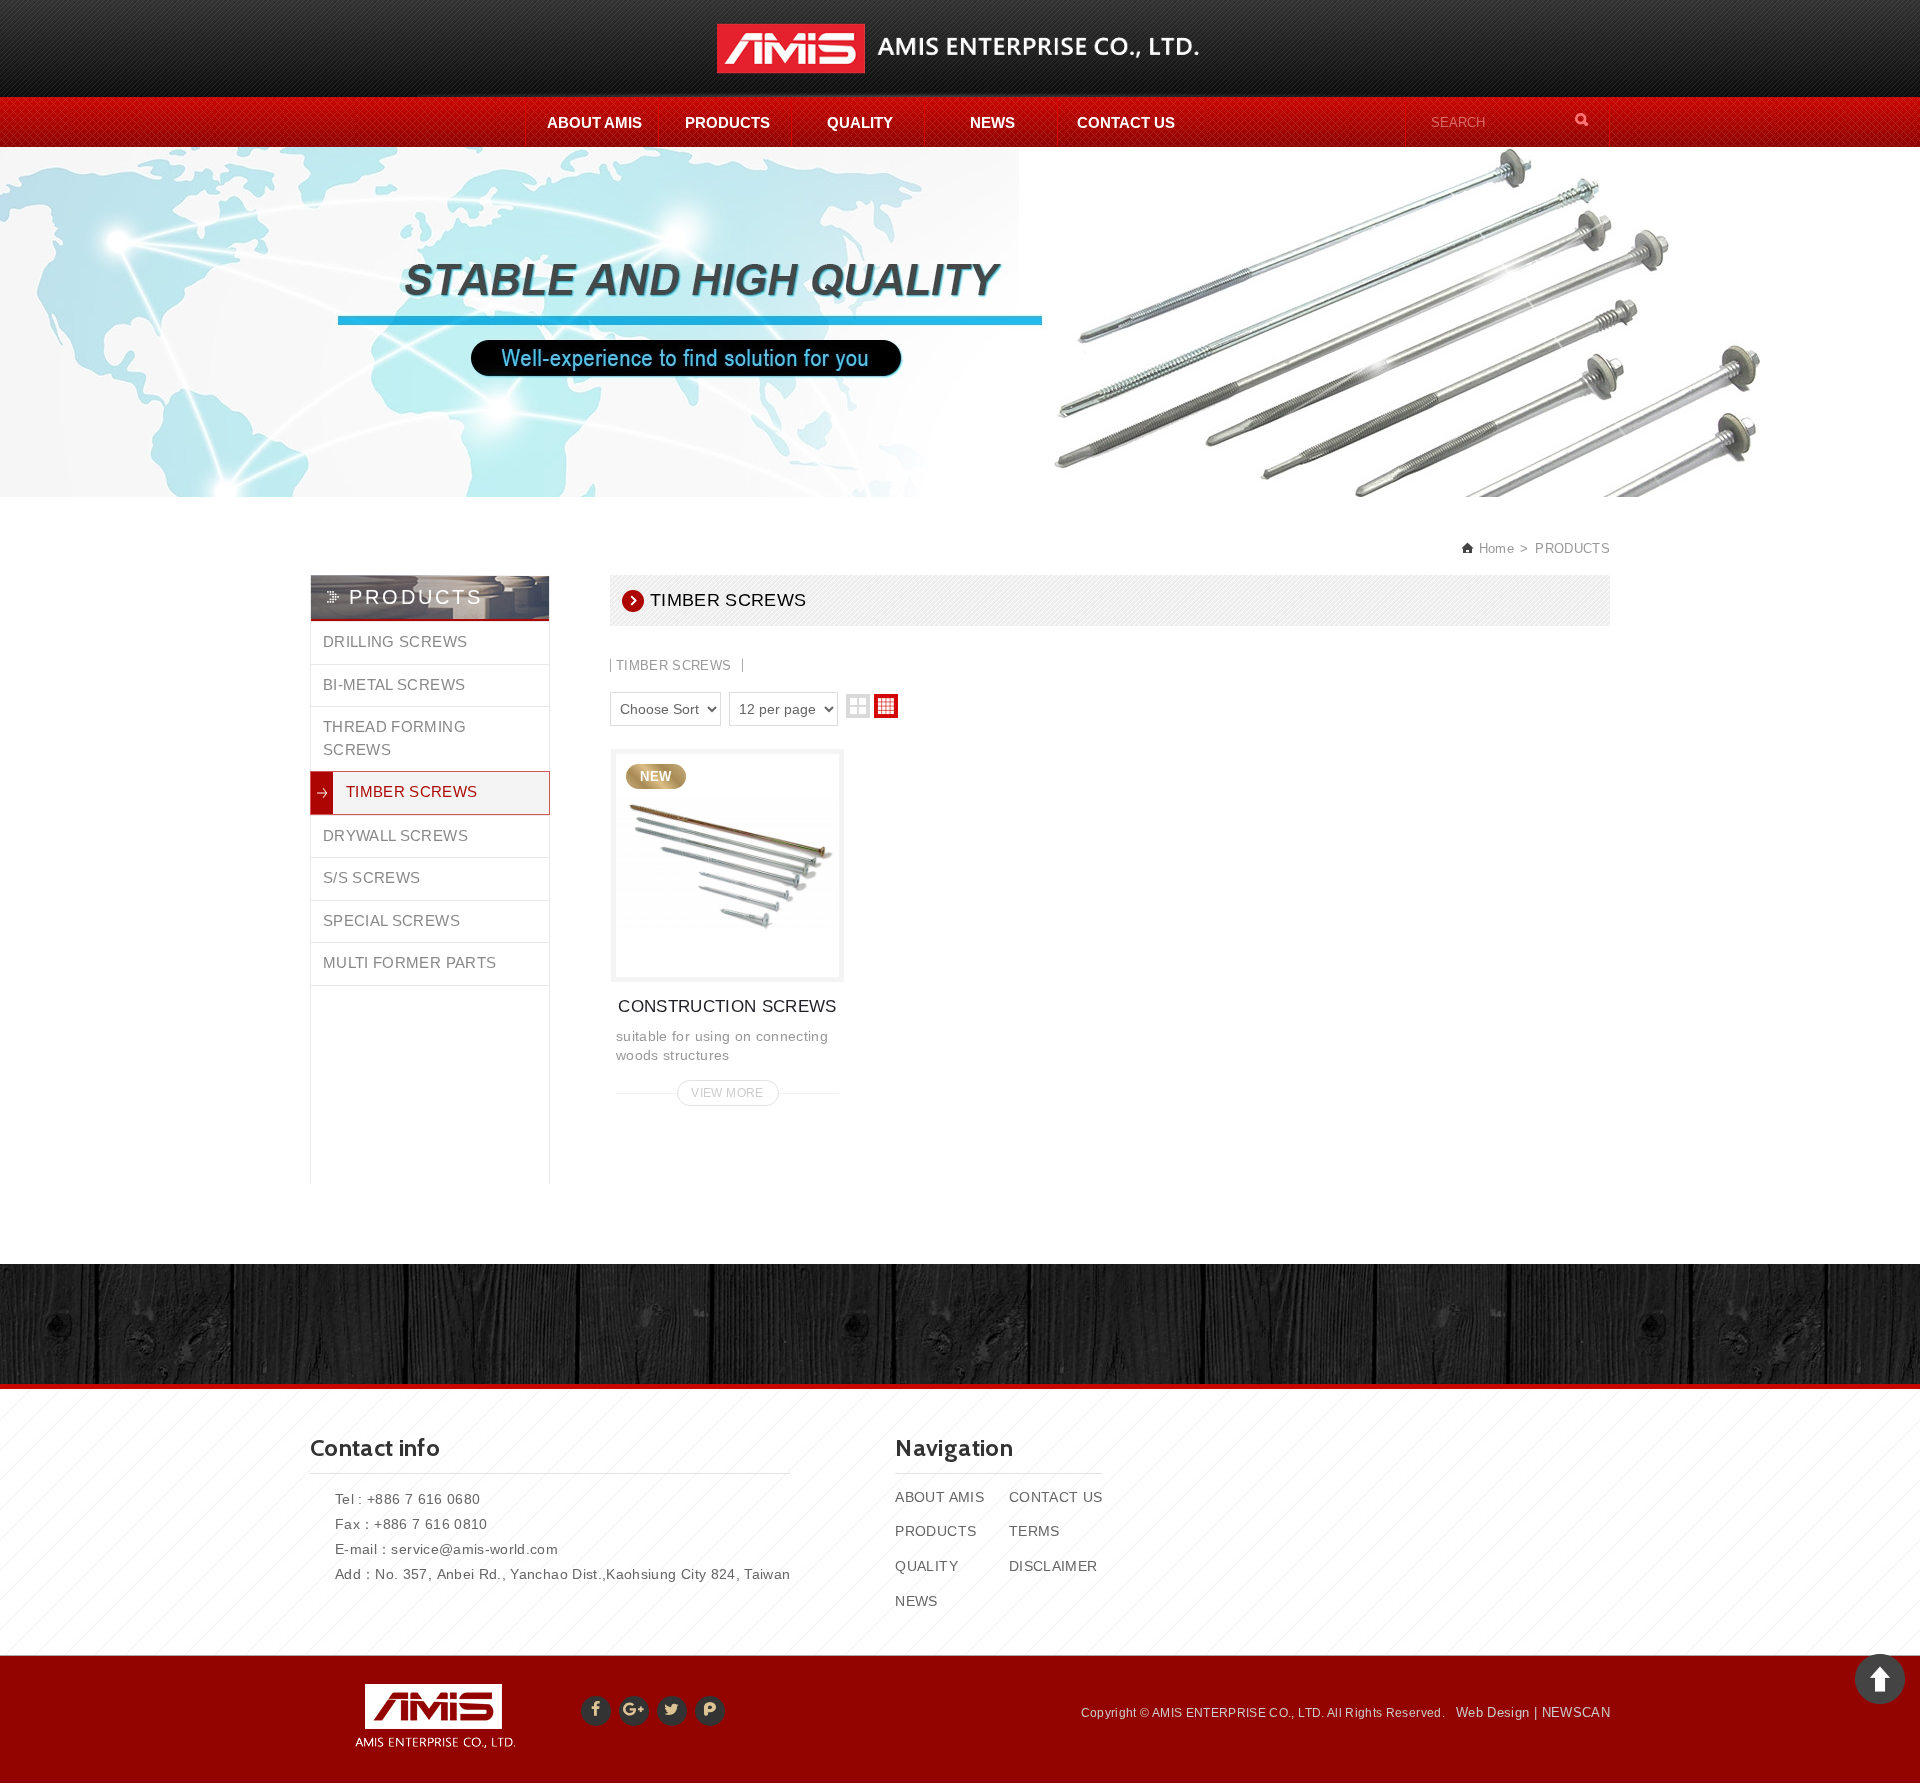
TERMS (1034, 1531)
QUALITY (860, 122)
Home (1494, 548)
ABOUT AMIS (594, 122)
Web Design (1493, 1712)
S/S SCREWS (372, 877)
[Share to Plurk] (710, 1711)
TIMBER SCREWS (412, 791)
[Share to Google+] (634, 1711)
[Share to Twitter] (672, 1711)
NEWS (992, 122)
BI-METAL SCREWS (394, 684)
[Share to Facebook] (596, 1711)
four (886, 706)
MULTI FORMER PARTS (409, 962)
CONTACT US (1126, 122)
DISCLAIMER (1053, 1566)
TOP (1880, 1679)
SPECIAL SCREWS (391, 920)
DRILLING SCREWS (395, 641)
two (858, 706)
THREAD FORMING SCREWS (394, 738)
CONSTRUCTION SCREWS (727, 921)
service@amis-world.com (474, 1549)
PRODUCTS (727, 122)
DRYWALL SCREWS (395, 835)
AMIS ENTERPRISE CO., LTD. (960, 48)
